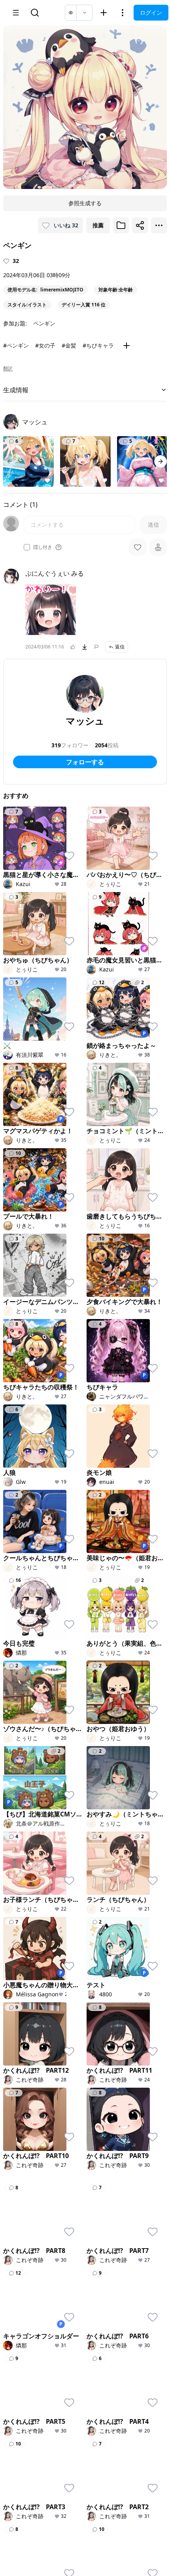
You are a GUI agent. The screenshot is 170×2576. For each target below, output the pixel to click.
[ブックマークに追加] (121, 225)
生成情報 (16, 390)
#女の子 (45, 345)
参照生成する (85, 203)
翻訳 (8, 369)
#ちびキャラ (98, 345)
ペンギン (44, 323)
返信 (120, 647)
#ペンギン (16, 345)
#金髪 (69, 345)
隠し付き (43, 547)
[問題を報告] (96, 647)
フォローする (85, 762)
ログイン (151, 12)
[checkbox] (27, 547)
